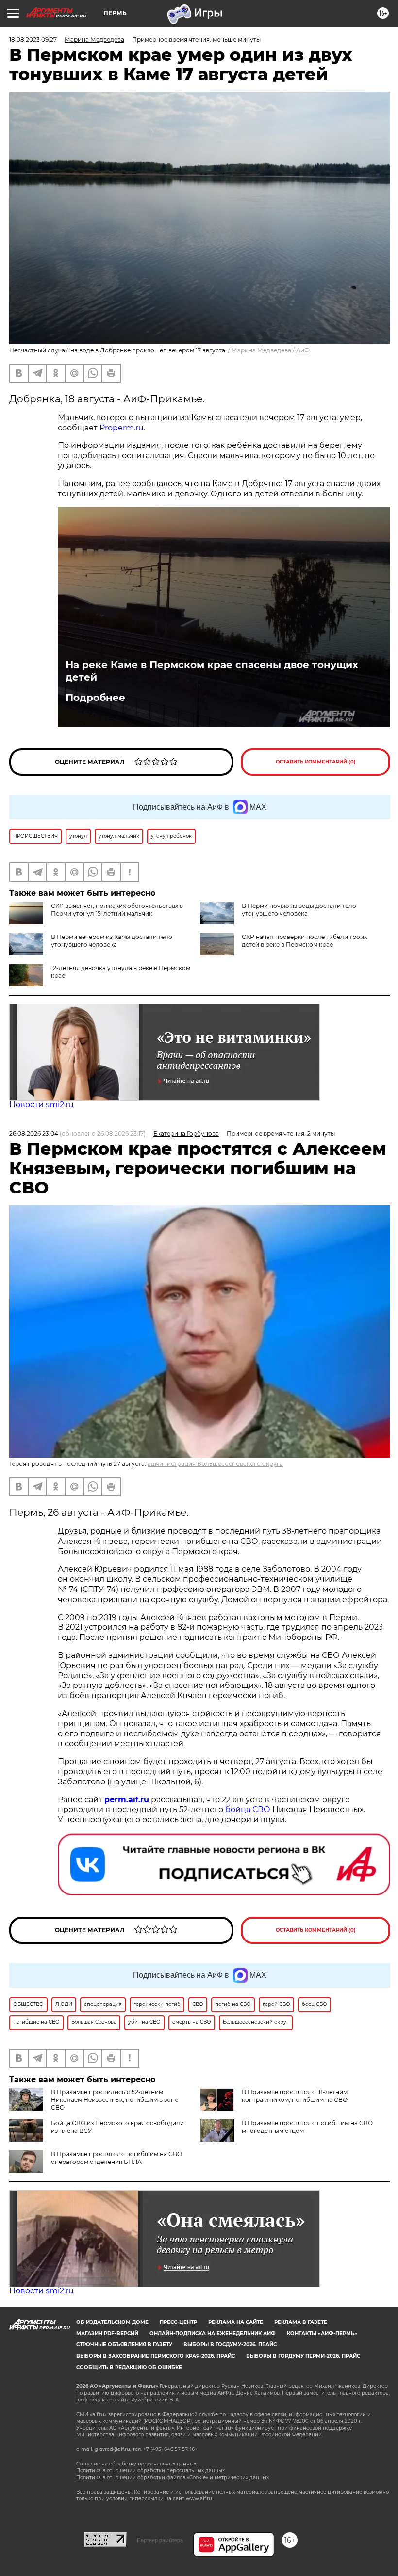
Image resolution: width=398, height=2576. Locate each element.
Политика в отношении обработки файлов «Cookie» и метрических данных (173, 2477)
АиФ (303, 350)
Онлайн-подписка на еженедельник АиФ (213, 2333)
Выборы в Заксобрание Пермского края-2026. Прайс (156, 2356)
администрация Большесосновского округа (215, 1464)
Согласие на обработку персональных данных (136, 2464)
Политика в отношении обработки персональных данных (150, 2471)
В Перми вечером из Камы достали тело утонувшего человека (112, 941)
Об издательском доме (112, 2322)
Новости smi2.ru (41, 1105)
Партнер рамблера (160, 2540)
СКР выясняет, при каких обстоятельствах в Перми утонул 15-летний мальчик (117, 910)
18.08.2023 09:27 (33, 40)
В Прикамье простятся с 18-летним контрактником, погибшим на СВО (295, 2096)
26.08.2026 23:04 (34, 1134)
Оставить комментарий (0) (316, 762)
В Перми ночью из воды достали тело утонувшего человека (299, 910)
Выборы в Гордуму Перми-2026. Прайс (303, 2356)
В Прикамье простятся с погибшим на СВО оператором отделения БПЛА (116, 2158)
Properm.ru (122, 428)
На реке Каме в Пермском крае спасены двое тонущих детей (212, 671)
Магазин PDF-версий (107, 2333)
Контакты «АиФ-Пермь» (322, 2333)
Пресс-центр (178, 2322)
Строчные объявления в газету (124, 2345)
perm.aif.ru (127, 1800)
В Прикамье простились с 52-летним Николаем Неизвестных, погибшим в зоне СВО (115, 2100)
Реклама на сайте (236, 2322)
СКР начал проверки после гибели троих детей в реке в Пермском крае (304, 941)
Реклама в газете (301, 2322)
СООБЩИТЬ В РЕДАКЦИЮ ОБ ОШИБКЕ (129, 2367)
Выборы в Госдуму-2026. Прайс (230, 2345)
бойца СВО (248, 1809)
